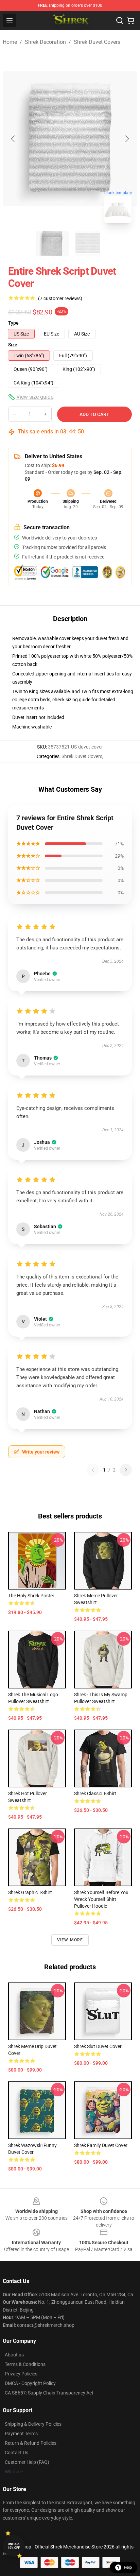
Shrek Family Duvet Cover (101, 2145)
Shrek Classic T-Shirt (95, 1793)
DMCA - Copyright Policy (30, 2383)
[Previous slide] (13, 139)
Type (13, 323)
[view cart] (130, 20)
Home (10, 42)
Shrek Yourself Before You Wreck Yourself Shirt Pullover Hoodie (101, 1899)
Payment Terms (21, 2434)
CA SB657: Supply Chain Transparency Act (49, 2393)
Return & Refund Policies (31, 2443)
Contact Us (16, 2453)
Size (13, 345)
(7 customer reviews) (60, 298)
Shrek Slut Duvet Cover (98, 2046)
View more (70, 1940)
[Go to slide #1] (52, 243)
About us (14, 2355)
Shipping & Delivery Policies (33, 2424)
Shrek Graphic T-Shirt (30, 1892)
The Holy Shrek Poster (31, 1596)
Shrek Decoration (45, 42)
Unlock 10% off (14, 2546)
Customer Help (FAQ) (27, 2462)
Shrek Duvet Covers (97, 42)
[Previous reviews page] (93, 1470)
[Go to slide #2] (88, 243)
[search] (120, 20)
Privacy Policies (21, 2374)
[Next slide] (127, 139)
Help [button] (128, 2568)
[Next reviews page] (126, 1470)
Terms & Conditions (25, 2364)
